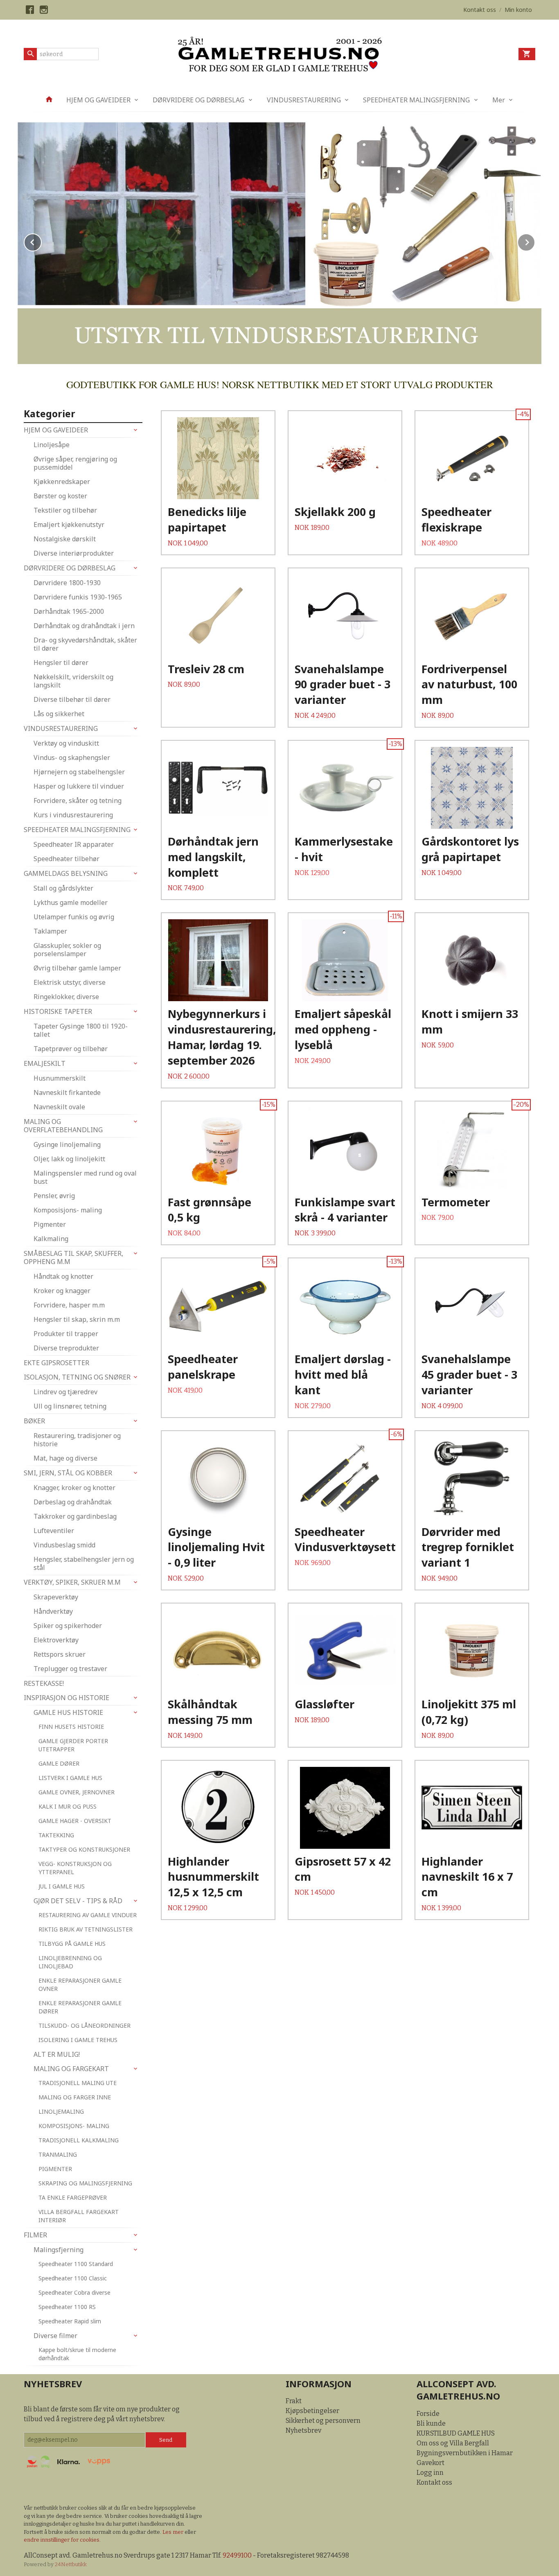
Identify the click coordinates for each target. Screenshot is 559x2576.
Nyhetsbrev (303, 2430)
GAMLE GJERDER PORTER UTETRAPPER (73, 1745)
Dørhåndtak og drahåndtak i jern (84, 626)
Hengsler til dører (61, 663)
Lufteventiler (54, 1531)
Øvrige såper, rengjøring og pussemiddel (75, 463)
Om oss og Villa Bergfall (453, 2443)
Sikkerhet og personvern (323, 2421)
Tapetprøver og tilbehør (71, 1049)
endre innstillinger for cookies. (62, 2540)
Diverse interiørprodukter (74, 553)
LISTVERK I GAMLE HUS (70, 1778)
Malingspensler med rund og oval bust (85, 1177)
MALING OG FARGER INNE (75, 2097)
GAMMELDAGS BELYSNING (66, 873)
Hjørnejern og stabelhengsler (79, 772)
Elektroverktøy (56, 1640)
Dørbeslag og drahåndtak (73, 1502)
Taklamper (50, 931)
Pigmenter (50, 1224)
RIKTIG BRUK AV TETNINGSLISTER (86, 1929)
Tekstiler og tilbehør (65, 510)
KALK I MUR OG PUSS (68, 1806)
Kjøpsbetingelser (312, 2411)
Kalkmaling (51, 1239)
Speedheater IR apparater (74, 844)
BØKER (34, 1421)
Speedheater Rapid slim (70, 2321)
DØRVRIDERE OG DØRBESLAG (198, 100)
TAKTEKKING (56, 1835)
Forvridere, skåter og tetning (78, 801)
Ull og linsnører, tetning (70, 1406)
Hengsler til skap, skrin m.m (77, 1319)
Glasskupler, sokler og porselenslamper (67, 950)
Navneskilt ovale (59, 1107)
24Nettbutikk (71, 2564)
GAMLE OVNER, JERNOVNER (77, 1792)
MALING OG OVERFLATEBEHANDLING (63, 1126)
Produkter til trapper (66, 1334)
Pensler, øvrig (54, 1196)
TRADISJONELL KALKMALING (79, 2140)
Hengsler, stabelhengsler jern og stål (84, 1563)
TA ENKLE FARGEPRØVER (73, 2197)
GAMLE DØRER (59, 1763)
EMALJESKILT (45, 1063)
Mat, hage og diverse (65, 1458)
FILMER (35, 2235)
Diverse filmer (55, 2336)
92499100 (237, 2555)
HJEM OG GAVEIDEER (98, 100)
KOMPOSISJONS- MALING (74, 2126)
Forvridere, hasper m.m (69, 1305)
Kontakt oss (434, 2482)
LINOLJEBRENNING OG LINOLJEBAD (70, 1962)
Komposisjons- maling (68, 1210)
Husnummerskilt (60, 1078)
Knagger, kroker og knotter (74, 1488)
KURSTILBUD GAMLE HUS (456, 2433)
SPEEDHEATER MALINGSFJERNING (416, 100)
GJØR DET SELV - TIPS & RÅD (78, 1901)
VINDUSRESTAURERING (304, 100)
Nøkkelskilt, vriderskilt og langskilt (73, 681)
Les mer (174, 2532)
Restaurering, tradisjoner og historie (77, 1440)
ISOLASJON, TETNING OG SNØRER (77, 1377)
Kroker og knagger (62, 1291)
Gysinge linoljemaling (67, 1144)
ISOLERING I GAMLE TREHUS (78, 2040)
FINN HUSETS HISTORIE (71, 1727)
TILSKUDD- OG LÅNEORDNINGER (85, 2025)
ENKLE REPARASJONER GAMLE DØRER (80, 2007)
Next (535, 241)
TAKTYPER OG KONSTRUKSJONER (84, 1849)
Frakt (294, 2401)
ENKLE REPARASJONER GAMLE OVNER (80, 1985)
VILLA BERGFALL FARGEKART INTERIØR (79, 2216)
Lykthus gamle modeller (71, 902)
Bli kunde (431, 2423)
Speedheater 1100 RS (67, 2307)
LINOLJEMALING (61, 2111)
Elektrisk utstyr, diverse (70, 982)
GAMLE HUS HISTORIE (68, 1712)
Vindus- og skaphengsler (72, 758)
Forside (428, 2414)
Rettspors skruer (60, 1654)
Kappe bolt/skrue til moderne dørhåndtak (77, 2354)
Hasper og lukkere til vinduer (79, 786)
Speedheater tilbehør (66, 859)
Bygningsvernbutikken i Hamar (465, 2453)
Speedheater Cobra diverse (74, 2292)
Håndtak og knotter (63, 1276)
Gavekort (431, 2463)
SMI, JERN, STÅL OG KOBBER (68, 1473)
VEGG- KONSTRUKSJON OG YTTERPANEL (75, 1868)
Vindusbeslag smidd (64, 1545)
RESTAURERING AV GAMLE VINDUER (88, 1915)
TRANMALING (58, 2154)
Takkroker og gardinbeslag (75, 1516)
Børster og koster (60, 496)
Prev (41, 241)
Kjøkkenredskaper (62, 482)
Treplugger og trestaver (70, 1669)
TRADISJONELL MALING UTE (78, 2083)
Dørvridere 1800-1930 (67, 583)
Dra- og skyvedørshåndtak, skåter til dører (85, 644)
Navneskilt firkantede (67, 1092)
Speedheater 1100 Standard (76, 2264)
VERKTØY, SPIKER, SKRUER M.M (72, 1582)
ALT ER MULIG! (57, 2054)
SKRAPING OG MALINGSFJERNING (85, 2183)
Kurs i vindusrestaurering (73, 815)
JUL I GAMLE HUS (62, 1886)
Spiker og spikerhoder (68, 1626)
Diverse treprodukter (66, 1348)
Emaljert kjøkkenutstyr (69, 525)
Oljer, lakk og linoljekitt (69, 1159)
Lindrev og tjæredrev (65, 1392)
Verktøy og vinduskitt (66, 743)
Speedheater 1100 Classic (73, 2278)
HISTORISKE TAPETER (58, 1011)
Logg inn (430, 2473)
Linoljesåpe (52, 445)
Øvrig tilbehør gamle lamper (77, 968)
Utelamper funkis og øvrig (74, 917)
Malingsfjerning (59, 2250)
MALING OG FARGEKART (71, 2069)
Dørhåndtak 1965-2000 (69, 611)
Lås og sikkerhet (59, 714)
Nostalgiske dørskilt (65, 539)
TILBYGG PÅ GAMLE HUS (72, 1944)
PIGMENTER (55, 2169)
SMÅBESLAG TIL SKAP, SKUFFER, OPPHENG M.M (73, 1257)
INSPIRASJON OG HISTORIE (66, 1698)
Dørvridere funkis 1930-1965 (78, 597)
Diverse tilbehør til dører (72, 699)
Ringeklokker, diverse (66, 997)
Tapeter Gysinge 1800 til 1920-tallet (81, 1030)
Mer (499, 100)
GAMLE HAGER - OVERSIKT (75, 1821)
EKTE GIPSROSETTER (56, 1363)
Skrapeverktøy (56, 1597)
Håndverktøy (53, 1611)
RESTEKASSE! (44, 1683)
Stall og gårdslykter (63, 888)
